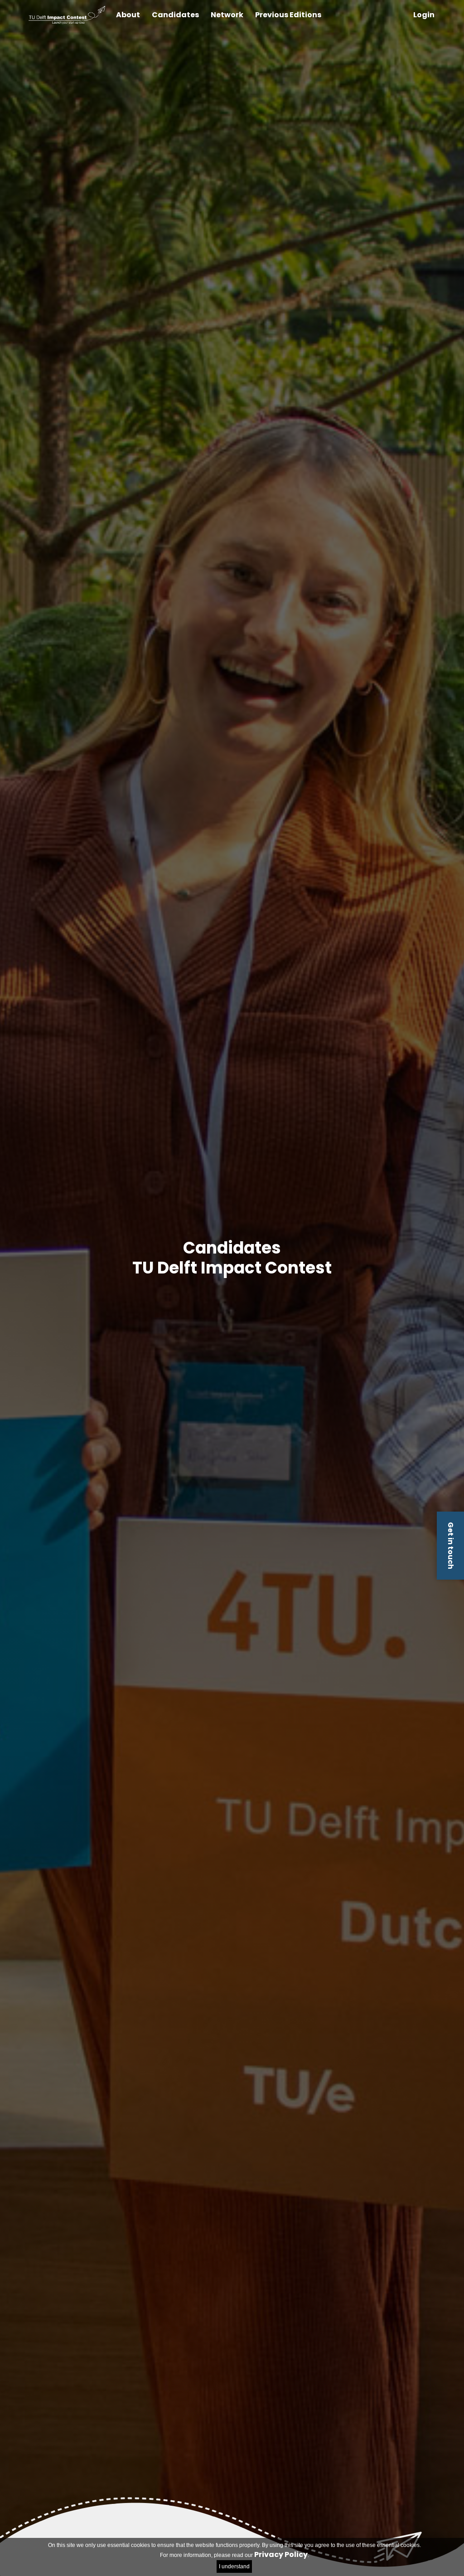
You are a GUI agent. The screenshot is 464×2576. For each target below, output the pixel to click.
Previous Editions (288, 15)
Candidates (175, 15)
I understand (234, 2566)
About (128, 15)
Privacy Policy (281, 2554)
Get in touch (451, 1546)
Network (227, 15)
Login (424, 15)
